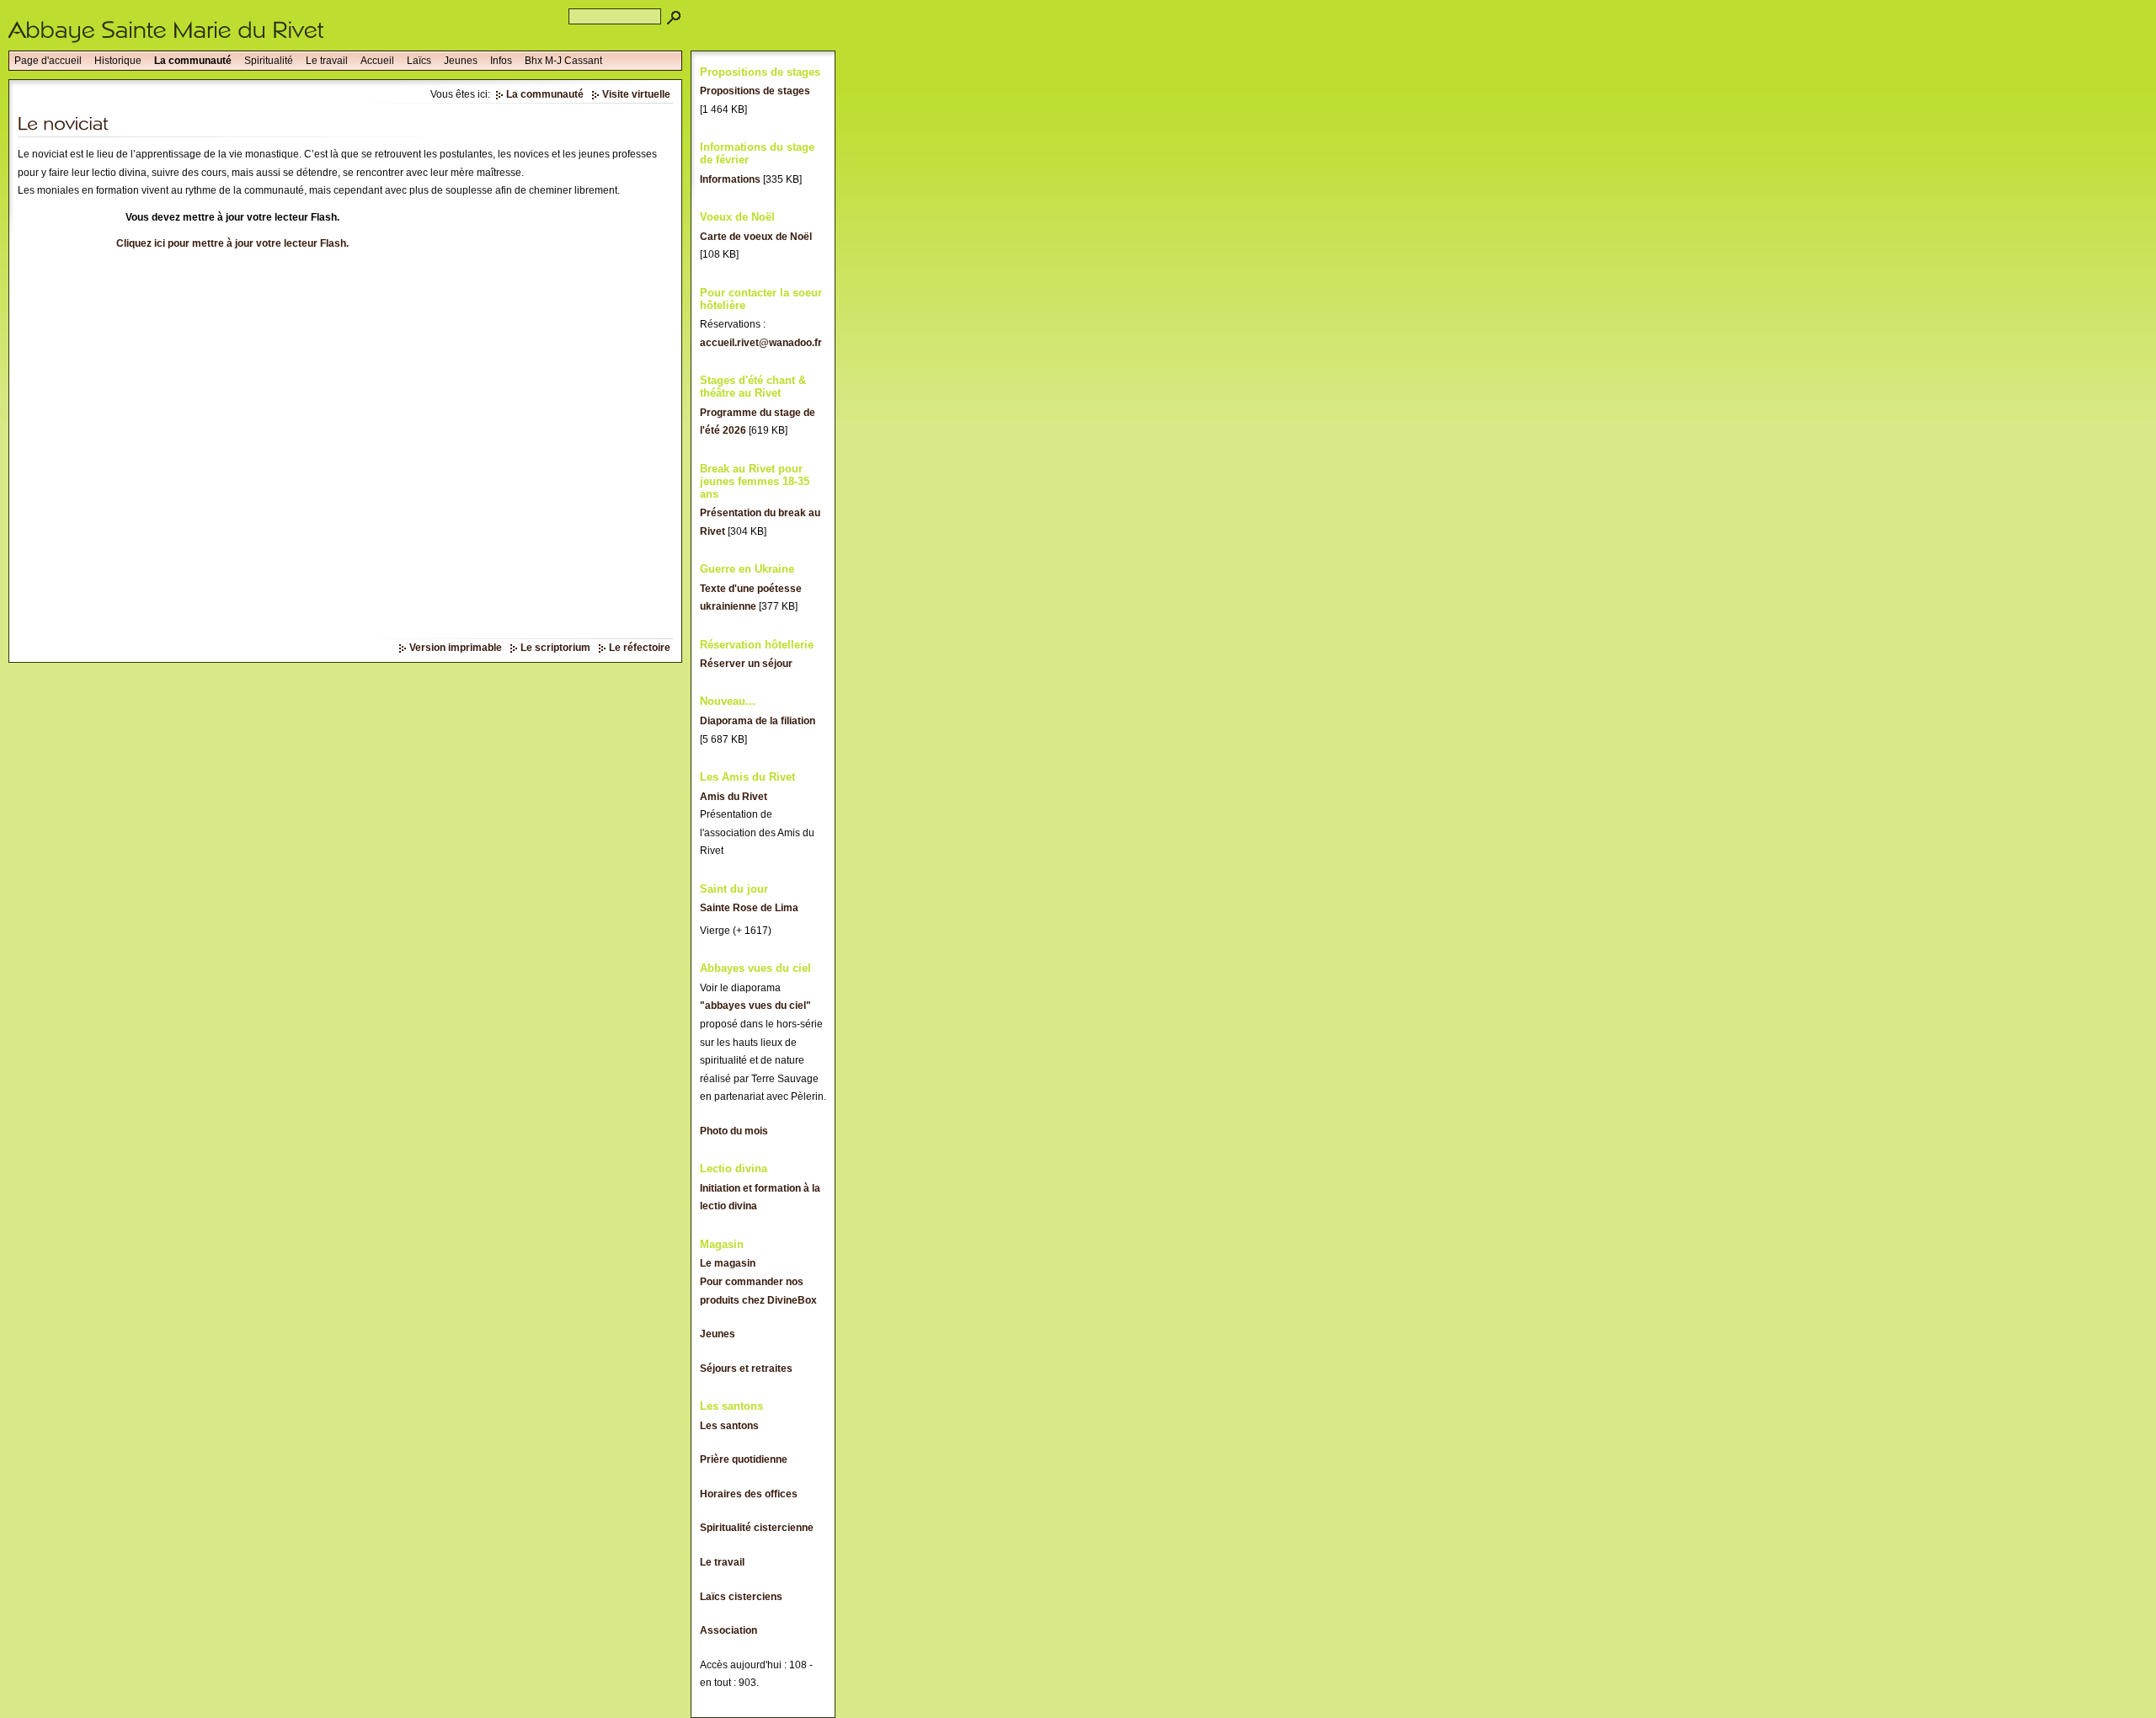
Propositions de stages (755, 91)
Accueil (377, 61)
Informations (730, 179)
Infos (501, 61)
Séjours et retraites (746, 1369)
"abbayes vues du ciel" (755, 1006)
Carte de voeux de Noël (756, 237)
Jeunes (461, 61)
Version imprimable (456, 648)
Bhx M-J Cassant (563, 61)
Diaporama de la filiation (758, 721)
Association (728, 1630)
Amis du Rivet (734, 797)
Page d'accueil (48, 61)
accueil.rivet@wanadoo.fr (761, 343)
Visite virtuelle (636, 94)
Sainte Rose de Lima (749, 908)
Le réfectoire (640, 648)
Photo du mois (734, 1131)
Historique (118, 61)
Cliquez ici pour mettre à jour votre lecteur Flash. (232, 243)
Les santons (729, 1426)
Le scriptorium (555, 648)
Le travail (327, 61)
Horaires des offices (749, 1494)
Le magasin (728, 1263)
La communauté (193, 61)
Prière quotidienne (744, 1459)
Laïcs (419, 61)
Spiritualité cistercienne (757, 1528)
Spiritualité (269, 61)
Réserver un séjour (746, 664)
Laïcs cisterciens (741, 1597)
